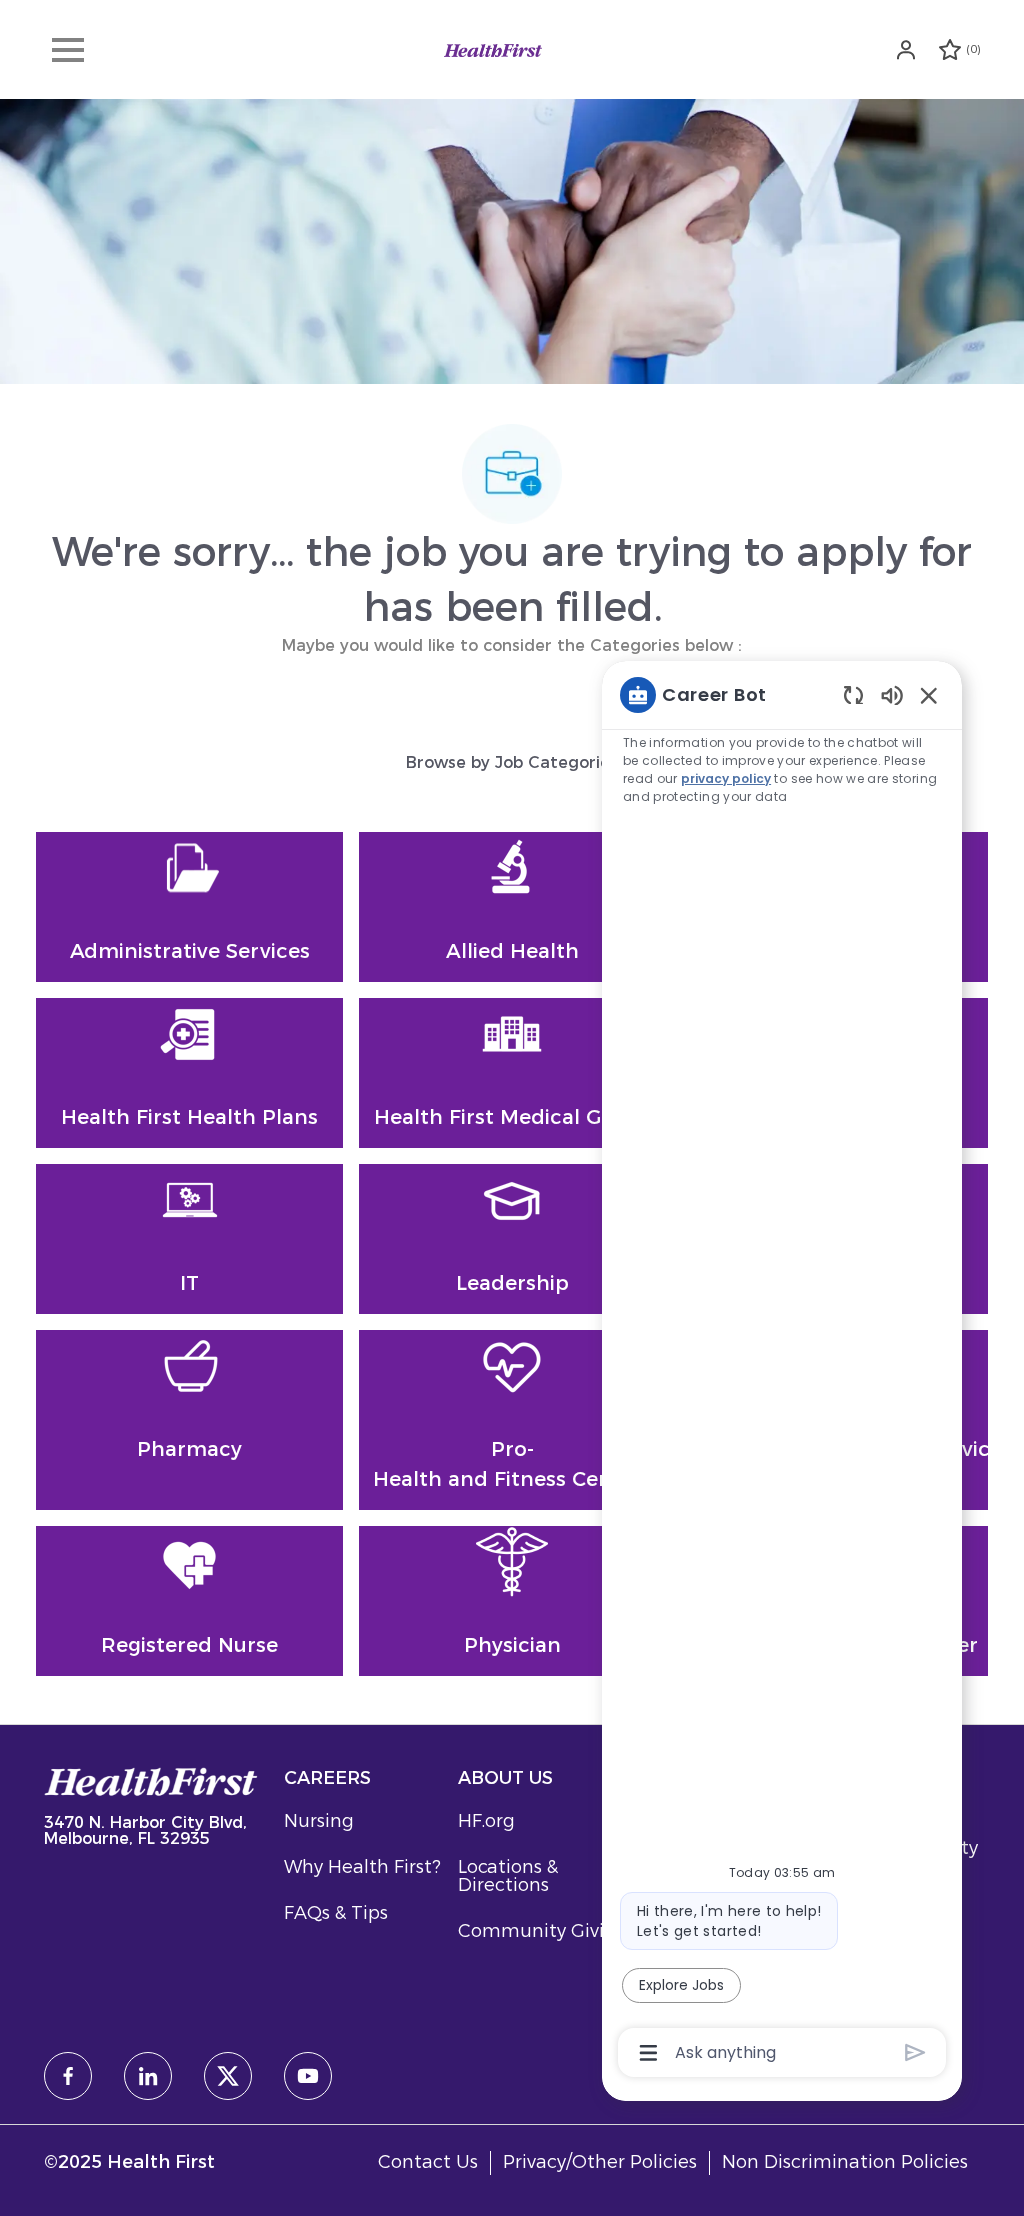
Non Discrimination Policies (845, 2162)
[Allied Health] (512, 907)
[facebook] (68, 2076)
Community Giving (543, 1931)
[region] (782, 1372)
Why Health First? (362, 1867)
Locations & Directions (508, 1876)
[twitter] (228, 2076)
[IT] (189, 1239)
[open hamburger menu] (68, 50)
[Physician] (512, 1601)
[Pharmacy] (189, 1420)
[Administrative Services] (189, 907)
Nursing (319, 1821)
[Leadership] (512, 1239)
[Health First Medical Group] (512, 1073)
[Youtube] (308, 2076)
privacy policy (726, 778)
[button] (908, 49)
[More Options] (648, 2053)
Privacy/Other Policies (600, 2162)
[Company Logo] (493, 49)
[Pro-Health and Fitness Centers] (512, 1420)
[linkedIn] (148, 2076)
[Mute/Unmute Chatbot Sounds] (892, 694)
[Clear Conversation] (853, 694)
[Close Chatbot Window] (929, 695)
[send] (915, 2052)
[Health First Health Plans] (189, 1073)
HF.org (486, 1821)
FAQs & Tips (336, 1913)
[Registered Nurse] (189, 1601)
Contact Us (428, 2162)
